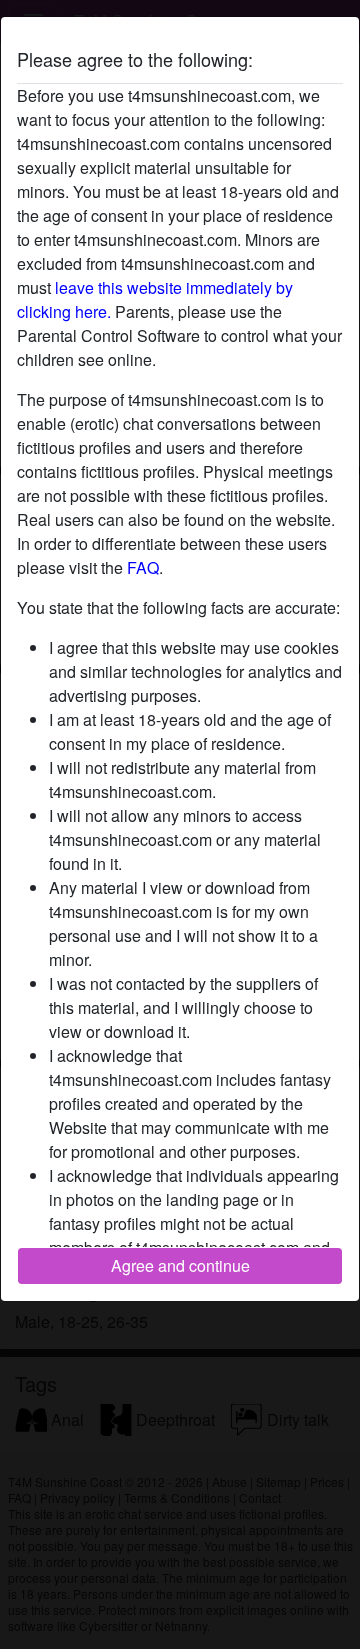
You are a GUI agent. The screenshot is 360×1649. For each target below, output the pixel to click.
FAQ (143, 567)
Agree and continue (180, 1265)
